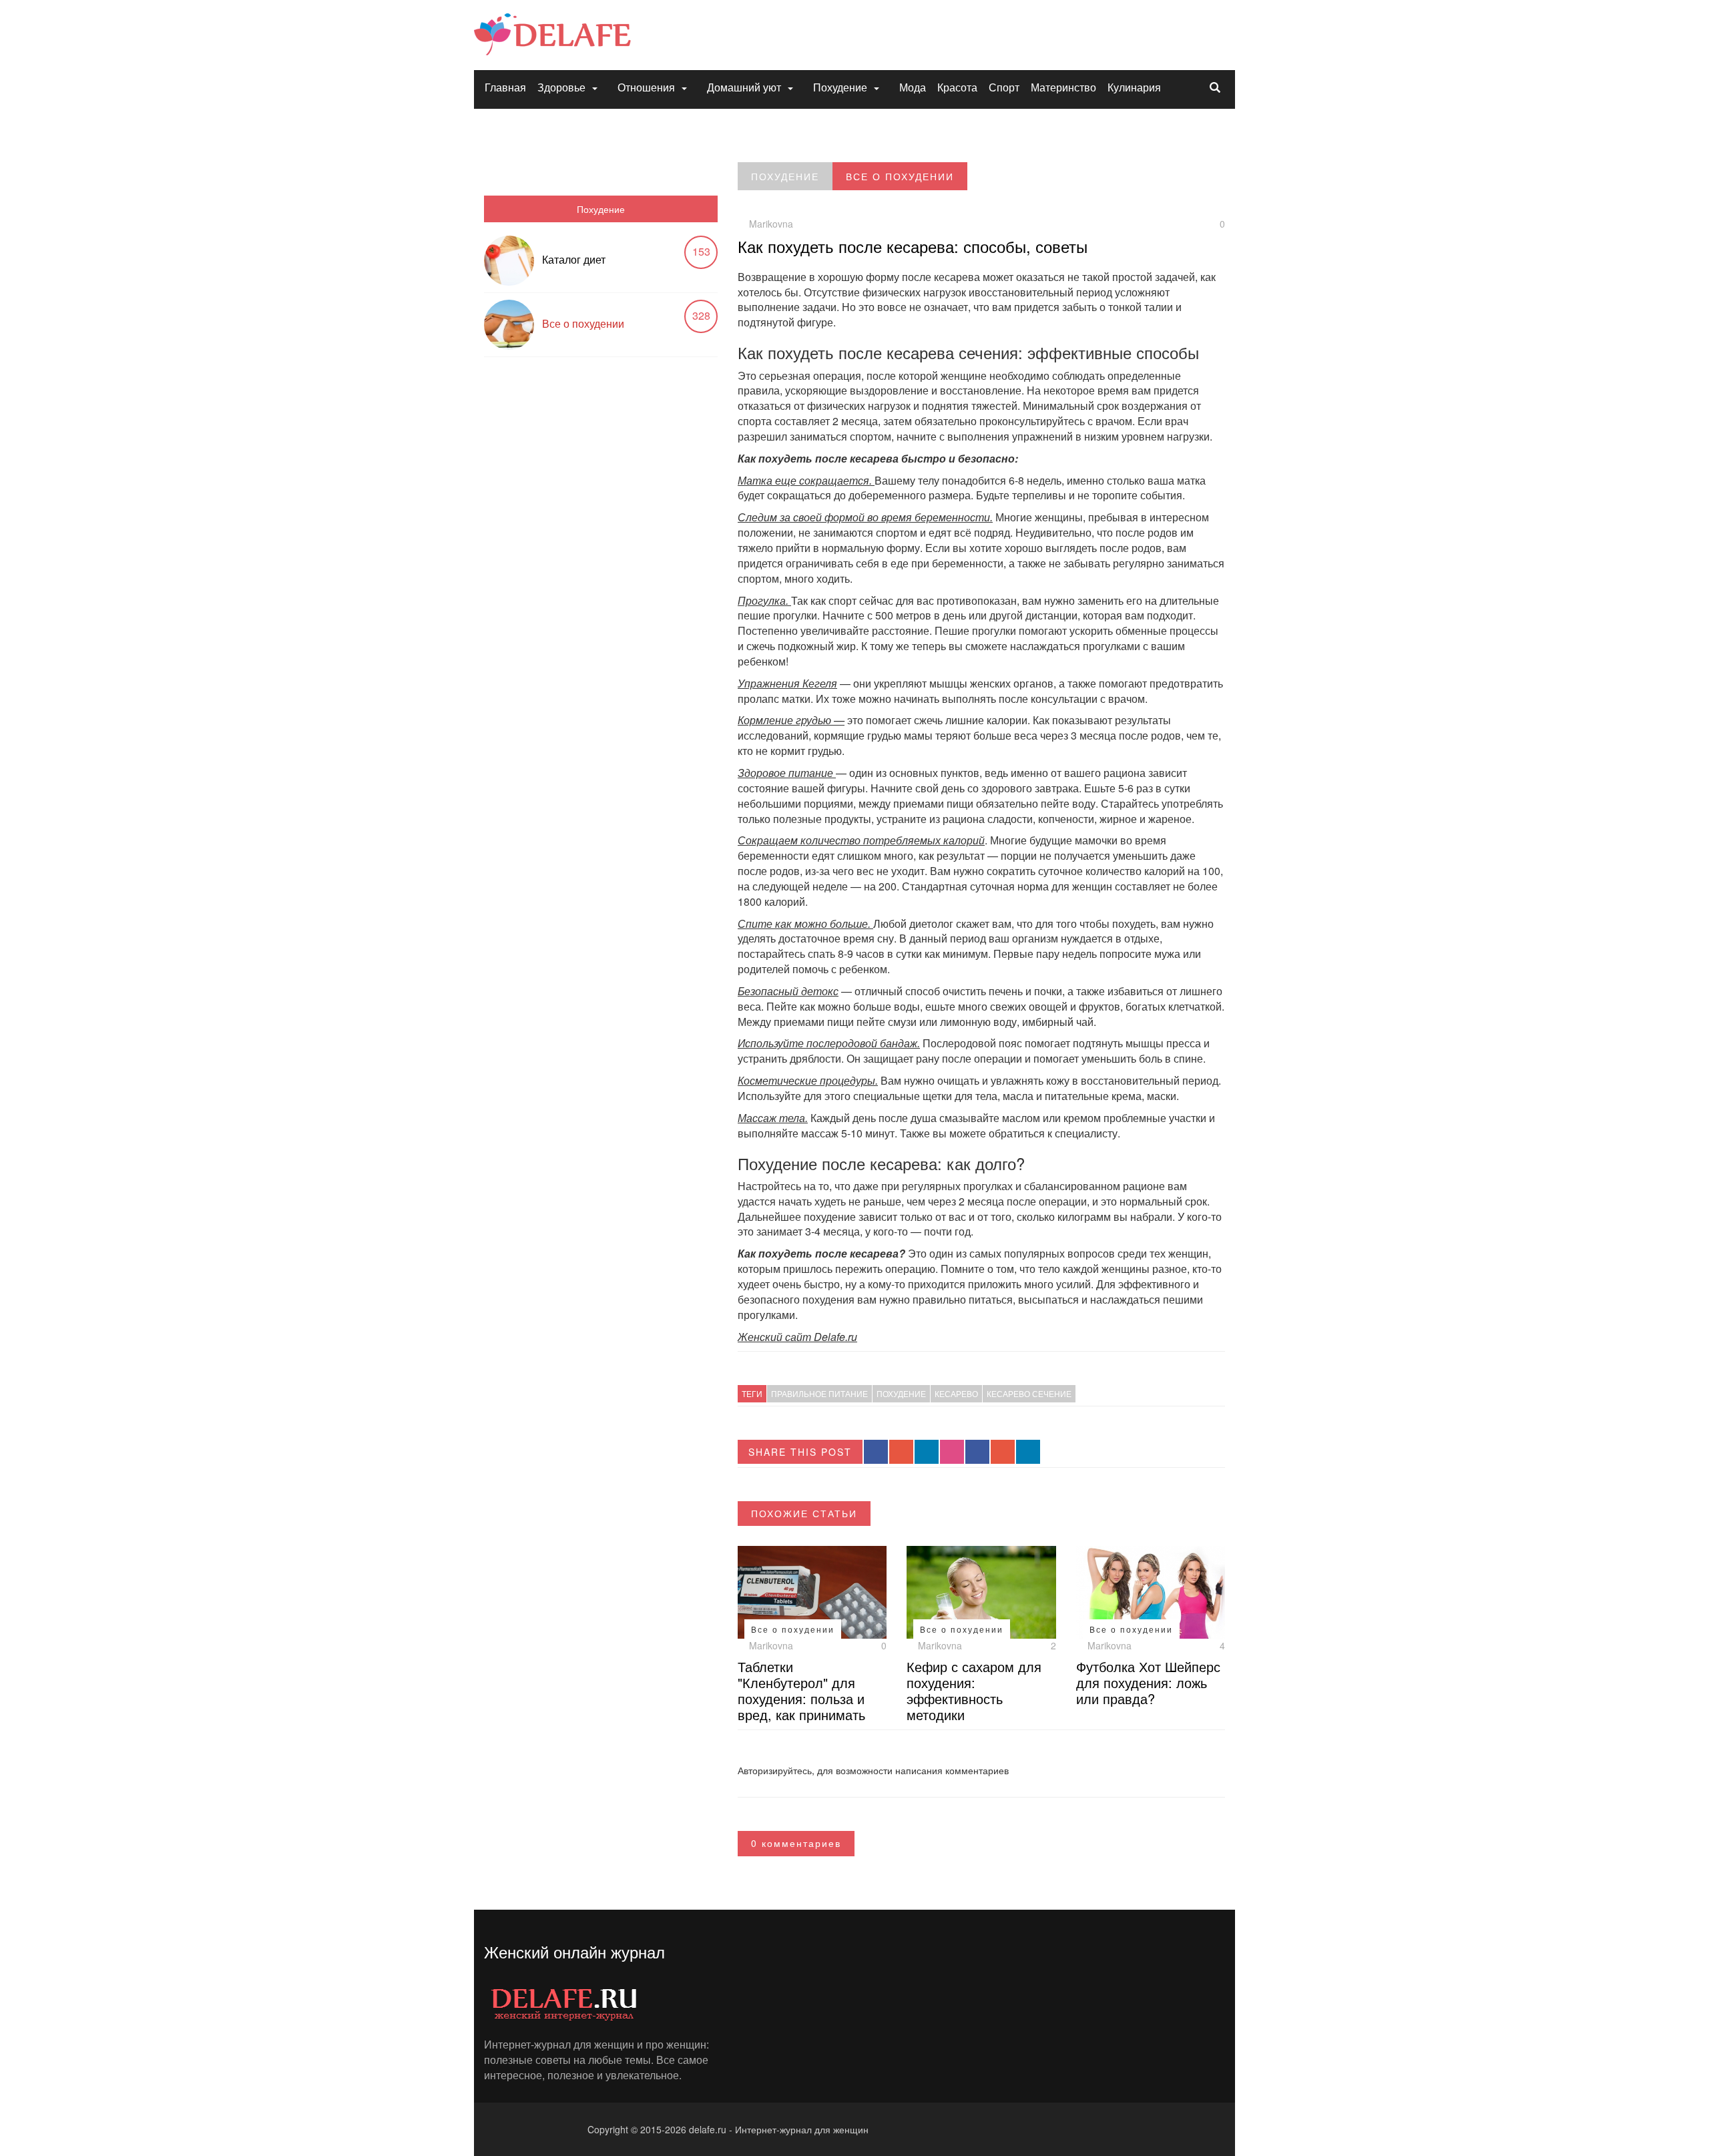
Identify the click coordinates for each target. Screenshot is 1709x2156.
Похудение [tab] (601, 209)
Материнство (1063, 87)
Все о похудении (583, 323)
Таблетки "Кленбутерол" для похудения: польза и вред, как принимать (801, 1690)
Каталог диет (574, 259)
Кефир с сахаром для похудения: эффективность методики (974, 1690)
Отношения (646, 87)
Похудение (840, 87)
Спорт (1004, 87)
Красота (957, 87)
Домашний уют (744, 87)
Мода (913, 87)
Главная (505, 87)
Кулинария (1134, 87)
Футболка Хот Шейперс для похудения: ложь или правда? (1148, 1682)
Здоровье (561, 87)
